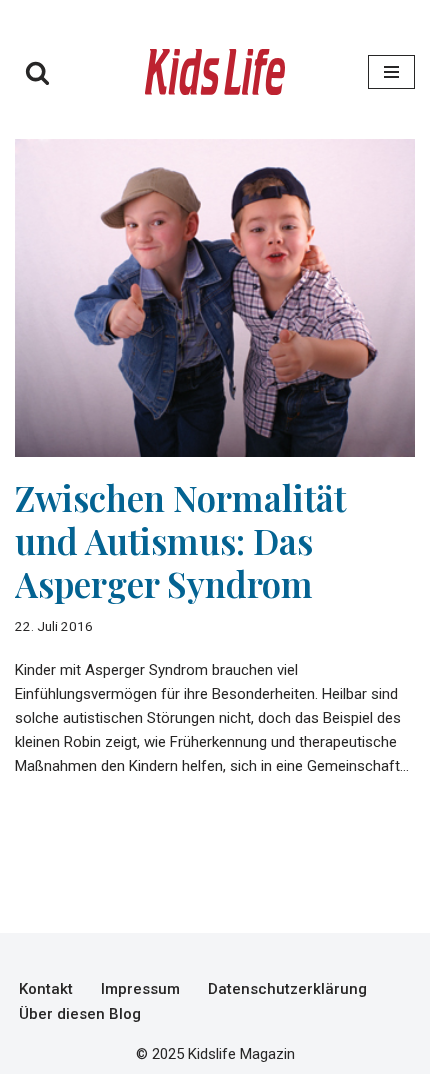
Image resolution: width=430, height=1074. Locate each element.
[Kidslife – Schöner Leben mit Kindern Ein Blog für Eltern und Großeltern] (215, 72)
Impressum (140, 989)
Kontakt (46, 989)
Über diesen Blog (80, 1014)
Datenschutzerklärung (287, 989)
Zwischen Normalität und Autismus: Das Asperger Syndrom (180, 540)
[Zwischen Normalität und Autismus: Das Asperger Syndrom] (215, 298)
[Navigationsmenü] (391, 72)
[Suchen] (37, 72)
